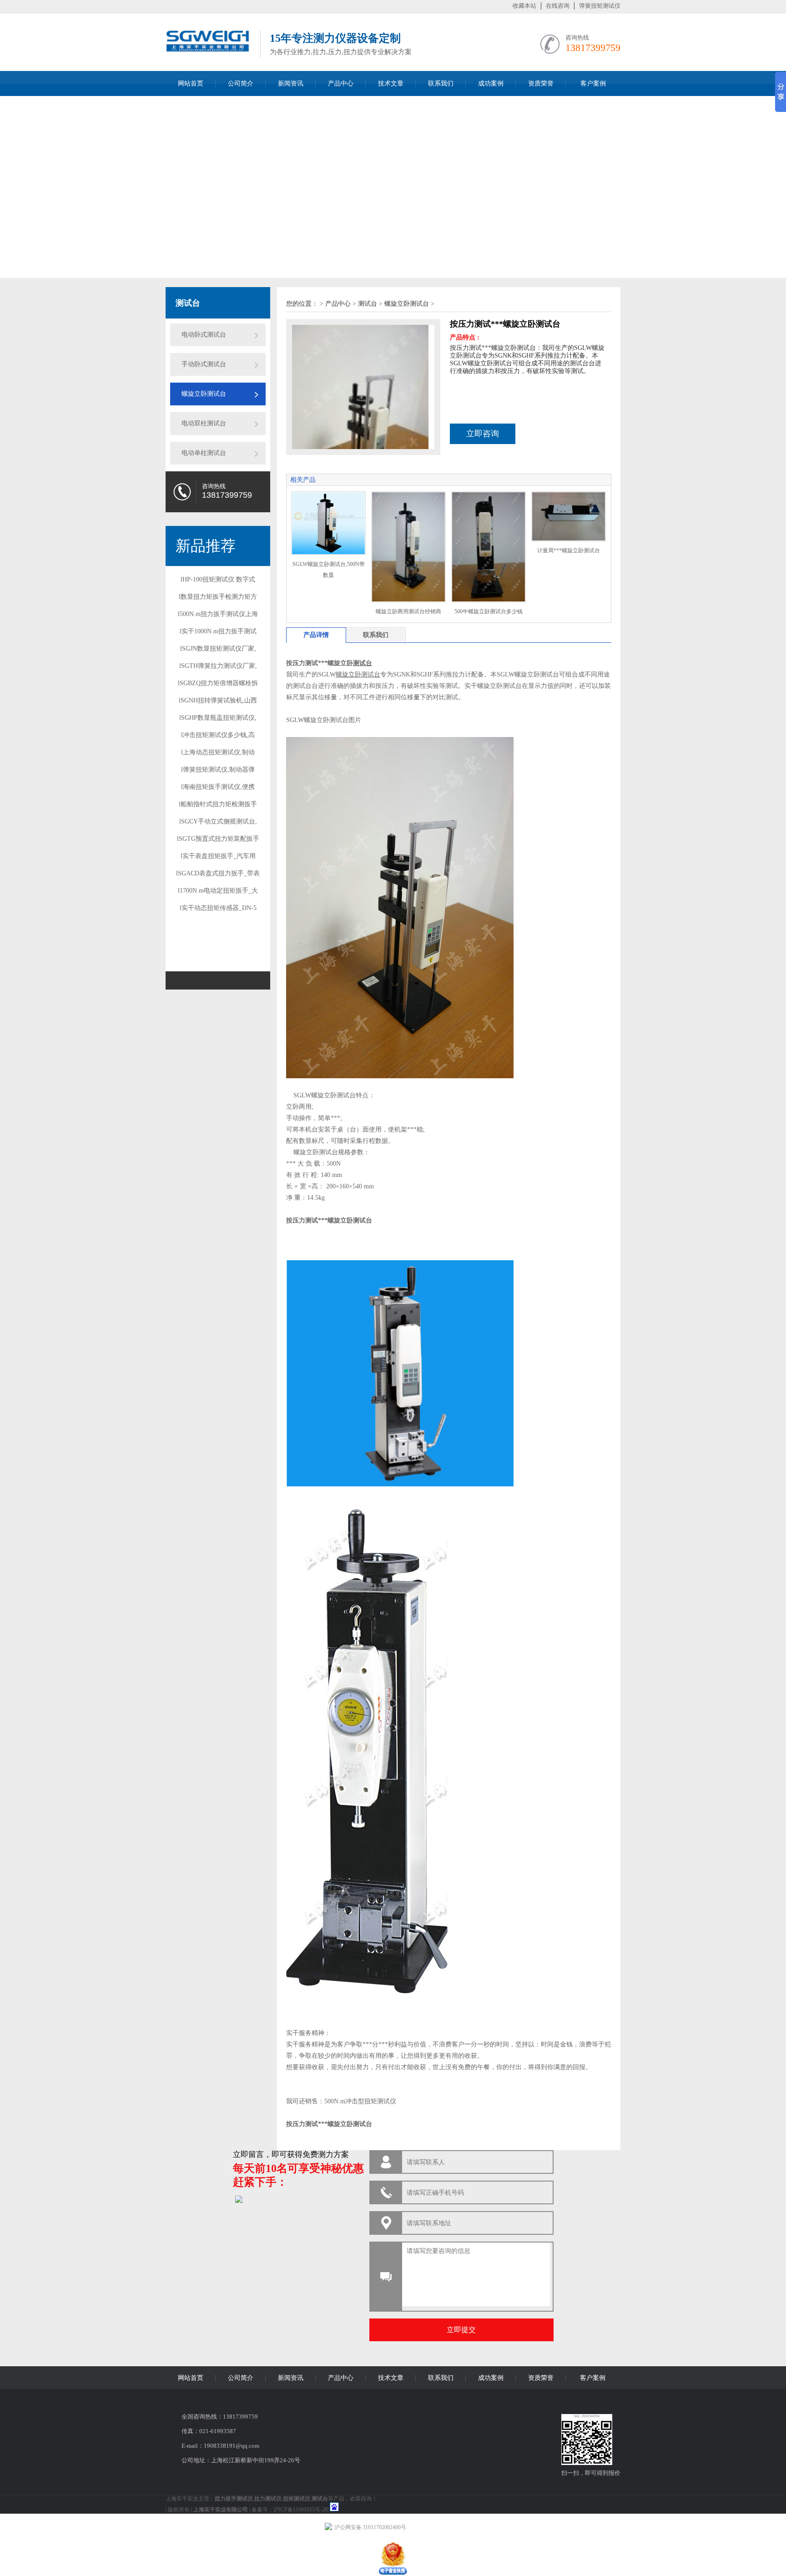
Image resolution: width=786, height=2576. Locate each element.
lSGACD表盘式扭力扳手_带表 (218, 873)
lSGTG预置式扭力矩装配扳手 (218, 839)
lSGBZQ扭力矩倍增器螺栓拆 (218, 683)
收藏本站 (524, 6)
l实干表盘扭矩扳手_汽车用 (218, 856)
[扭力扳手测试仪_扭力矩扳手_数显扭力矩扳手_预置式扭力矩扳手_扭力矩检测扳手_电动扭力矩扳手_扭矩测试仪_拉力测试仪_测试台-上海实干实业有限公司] (208, 56)
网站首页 (191, 83)
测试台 (368, 304)
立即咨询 (483, 434)
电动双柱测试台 (204, 423)
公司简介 (241, 83)
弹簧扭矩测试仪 (600, 6)
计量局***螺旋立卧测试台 (569, 551)
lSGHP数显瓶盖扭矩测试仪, (218, 718)
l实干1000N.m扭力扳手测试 (218, 631)
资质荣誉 (541, 83)
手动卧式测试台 (204, 364)
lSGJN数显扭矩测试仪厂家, (218, 649)
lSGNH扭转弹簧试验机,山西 (218, 700)
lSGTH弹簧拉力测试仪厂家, (218, 666)
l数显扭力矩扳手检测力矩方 (218, 597)
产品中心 (341, 83)
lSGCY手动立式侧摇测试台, (218, 821)
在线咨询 (558, 6)
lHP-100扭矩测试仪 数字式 (218, 579)
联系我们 (441, 83)
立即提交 (461, 2330)
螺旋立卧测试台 (204, 394)
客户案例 (593, 83)
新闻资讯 (291, 83)
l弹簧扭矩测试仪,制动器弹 (218, 770)
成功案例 (491, 83)
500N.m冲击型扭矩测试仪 (360, 2101)
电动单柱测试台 (204, 453)
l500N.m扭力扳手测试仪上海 (218, 614)
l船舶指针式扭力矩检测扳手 (218, 804)
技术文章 (391, 83)
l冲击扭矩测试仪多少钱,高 (218, 735)
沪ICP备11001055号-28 (300, 2510)
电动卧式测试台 (204, 335)
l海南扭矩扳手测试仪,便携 (218, 787)
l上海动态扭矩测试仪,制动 (218, 752)
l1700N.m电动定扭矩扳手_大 (218, 891)
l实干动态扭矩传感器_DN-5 (218, 908)
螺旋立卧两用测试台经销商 (408, 611)
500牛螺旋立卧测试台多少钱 (489, 611)
